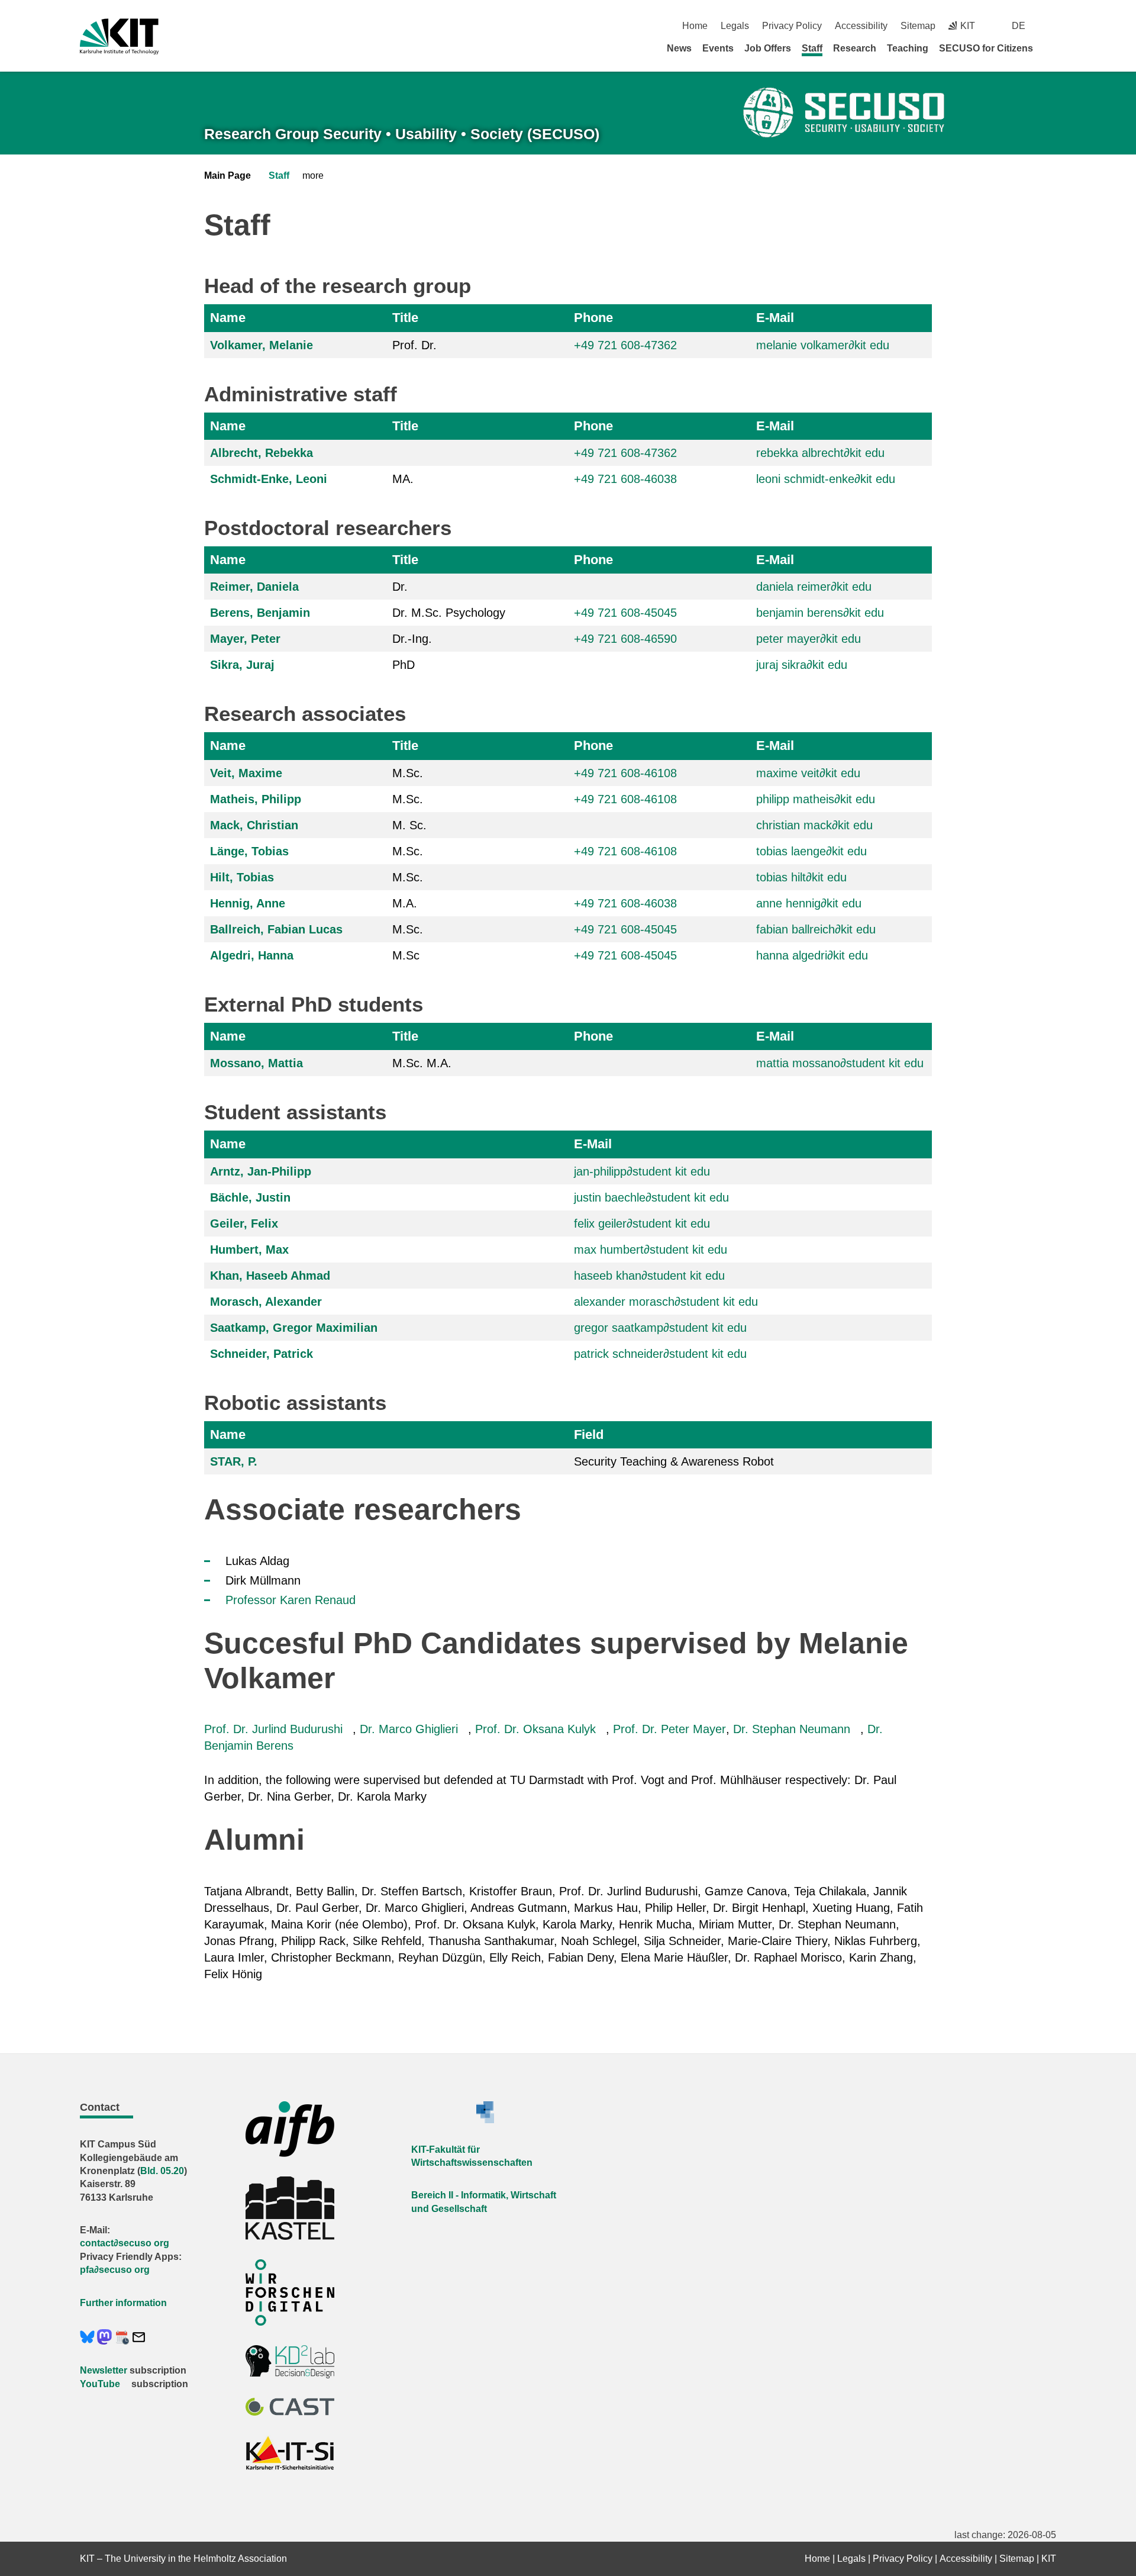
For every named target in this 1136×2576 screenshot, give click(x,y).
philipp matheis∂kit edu (816, 799)
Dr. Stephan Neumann (792, 1729)
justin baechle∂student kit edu (651, 1197)
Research (855, 48)
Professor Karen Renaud (291, 1600)
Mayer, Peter (245, 639)
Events (718, 48)
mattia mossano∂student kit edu (840, 1063)
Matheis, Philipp (256, 799)
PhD (404, 665)
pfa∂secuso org (115, 2270)
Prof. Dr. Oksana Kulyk (535, 1729)
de (1019, 26)
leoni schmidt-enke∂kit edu (826, 479)
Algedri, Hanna (252, 955)
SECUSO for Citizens (986, 48)
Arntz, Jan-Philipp (261, 1171)
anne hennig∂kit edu (809, 903)
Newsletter (104, 2370)
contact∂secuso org (125, 2243)
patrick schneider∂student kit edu (660, 1354)
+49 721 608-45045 (625, 613)
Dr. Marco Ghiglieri (409, 1729)
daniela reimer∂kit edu (814, 587)
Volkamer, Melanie (262, 345)
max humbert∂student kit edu (651, 1250)
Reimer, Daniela (254, 587)
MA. (403, 479)
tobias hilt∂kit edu (801, 877)
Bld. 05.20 (162, 2171)
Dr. (400, 587)
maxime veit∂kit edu (808, 773)
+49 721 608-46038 (625, 479)
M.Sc (406, 955)
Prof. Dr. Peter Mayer (669, 1729)
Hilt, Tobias (242, 877)
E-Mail (775, 318)
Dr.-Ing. (412, 639)
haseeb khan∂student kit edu (649, 1276)
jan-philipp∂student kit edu (642, 1171)
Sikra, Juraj (242, 665)
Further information (123, 2303)
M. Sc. (409, 825)
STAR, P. (234, 1461)
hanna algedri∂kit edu (812, 955)
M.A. (405, 903)
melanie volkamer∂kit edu (823, 345)
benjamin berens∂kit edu (820, 613)
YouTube (100, 2384)
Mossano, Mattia (256, 1063)
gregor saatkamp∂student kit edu (660, 1328)
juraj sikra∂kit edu (802, 665)
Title (405, 318)
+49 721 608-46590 (625, 639)
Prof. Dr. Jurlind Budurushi (273, 1729)
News (679, 48)
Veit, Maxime (246, 773)
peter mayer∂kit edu (809, 639)
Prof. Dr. (414, 345)
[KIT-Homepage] (119, 36)
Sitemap (918, 26)
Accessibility (861, 26)
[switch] (1052, 26)
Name (228, 318)
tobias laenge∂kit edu (811, 851)
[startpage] (1052, 48)
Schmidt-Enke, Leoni (269, 479)
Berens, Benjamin (260, 613)
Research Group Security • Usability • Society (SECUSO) (402, 134)
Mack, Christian (254, 825)
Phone (593, 318)
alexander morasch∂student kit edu (666, 1302)
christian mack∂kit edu (814, 825)
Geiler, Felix (244, 1223)
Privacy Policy (792, 26)
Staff (812, 48)
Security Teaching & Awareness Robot (674, 1461)
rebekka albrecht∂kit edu (820, 453)
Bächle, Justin (250, 1197)
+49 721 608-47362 (625, 345)
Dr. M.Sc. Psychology (449, 613)
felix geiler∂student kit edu (642, 1223)
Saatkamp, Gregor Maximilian (294, 1328)
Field (589, 1434)
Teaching (908, 48)
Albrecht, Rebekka (262, 453)
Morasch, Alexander (266, 1302)
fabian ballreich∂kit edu (816, 929)
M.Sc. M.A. (422, 1063)
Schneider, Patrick (262, 1354)
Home (695, 26)
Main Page (227, 176)
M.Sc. (408, 773)
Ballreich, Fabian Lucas (276, 929)
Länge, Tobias (249, 851)
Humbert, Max (249, 1250)
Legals (735, 26)
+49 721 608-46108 (625, 773)
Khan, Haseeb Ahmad (270, 1276)
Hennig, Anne (248, 903)
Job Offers (768, 48)
